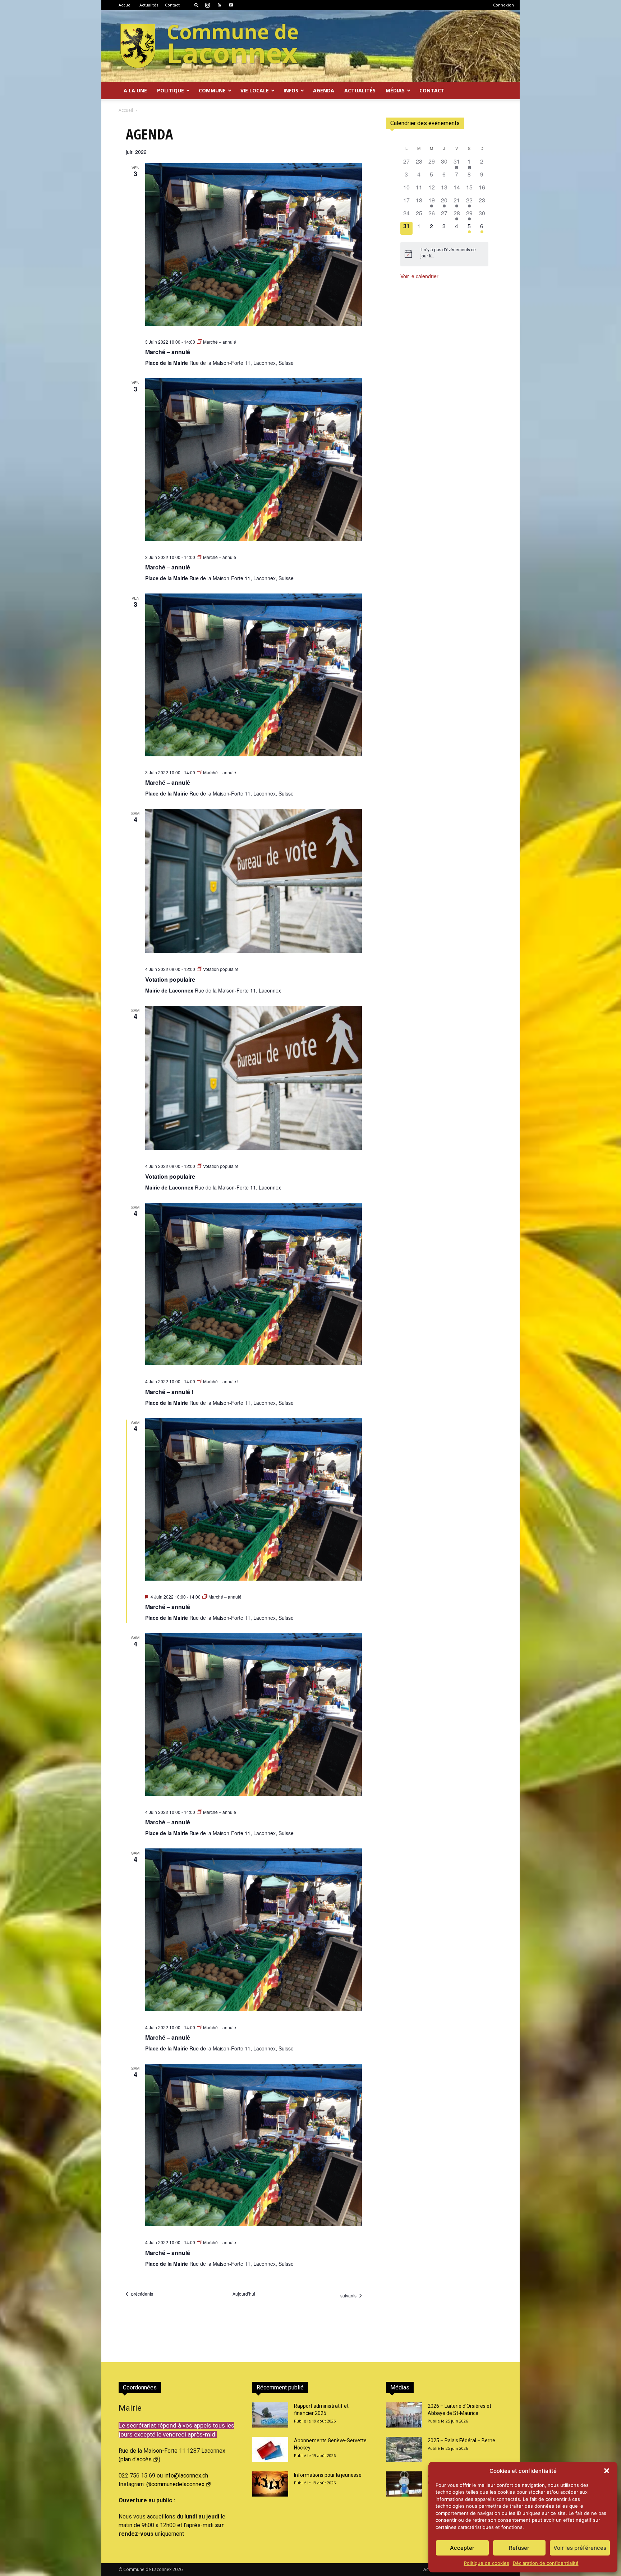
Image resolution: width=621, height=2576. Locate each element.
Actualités (149, 5)
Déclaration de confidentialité (546, 2563)
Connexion (503, 5)
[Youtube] (231, 5)
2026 (178, 2569)
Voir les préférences (580, 2548)
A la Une (135, 90)
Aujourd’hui (244, 2294)
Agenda (324, 90)
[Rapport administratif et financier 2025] (270, 2415)
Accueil (126, 5)
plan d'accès (136, 2459)
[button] (607, 2471)
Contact (172, 5)
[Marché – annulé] (254, 244)
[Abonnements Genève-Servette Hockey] (270, 2449)
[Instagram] (207, 5)
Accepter (462, 2548)
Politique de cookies (487, 2563)
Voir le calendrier (419, 276)
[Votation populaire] (254, 881)
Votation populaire (170, 979)
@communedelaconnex (175, 2484)
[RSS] (219, 5)
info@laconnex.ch (186, 2476)
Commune (212, 90)
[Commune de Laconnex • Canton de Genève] (209, 46)
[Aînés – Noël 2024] (404, 2484)
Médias (395, 90)
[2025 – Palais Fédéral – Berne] (404, 2449)
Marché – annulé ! (169, 1392)
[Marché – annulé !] (254, 1284)
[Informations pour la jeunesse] (270, 2484)
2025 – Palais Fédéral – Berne (461, 2440)
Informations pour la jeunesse (328, 2475)
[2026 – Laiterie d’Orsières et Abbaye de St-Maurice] (404, 2415)
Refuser (519, 2548)
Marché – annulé (168, 352)
